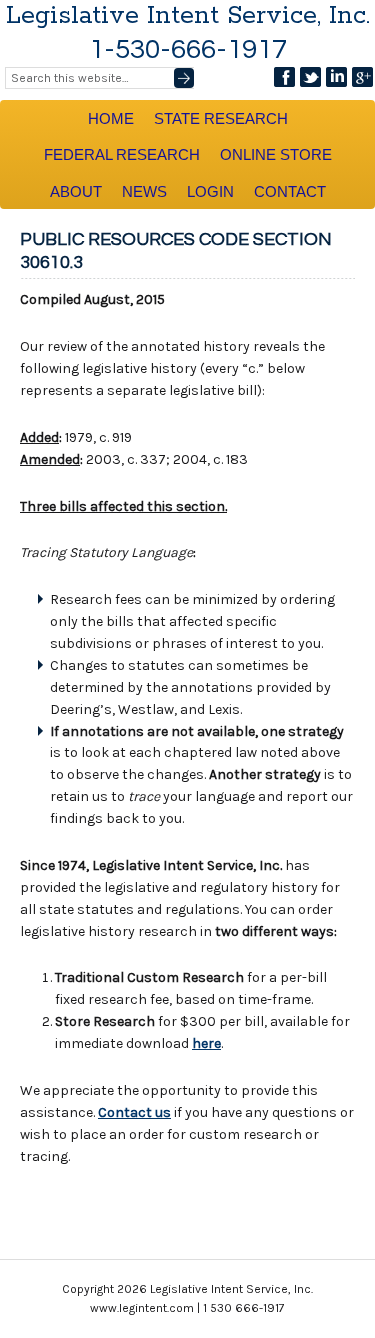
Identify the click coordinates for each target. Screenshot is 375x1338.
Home (111, 118)
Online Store (276, 154)
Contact (290, 191)
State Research (221, 118)
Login (210, 191)
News (144, 191)
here (206, 1043)
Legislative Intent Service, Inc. (188, 16)
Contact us (134, 1112)
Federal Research (122, 154)
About (76, 191)
